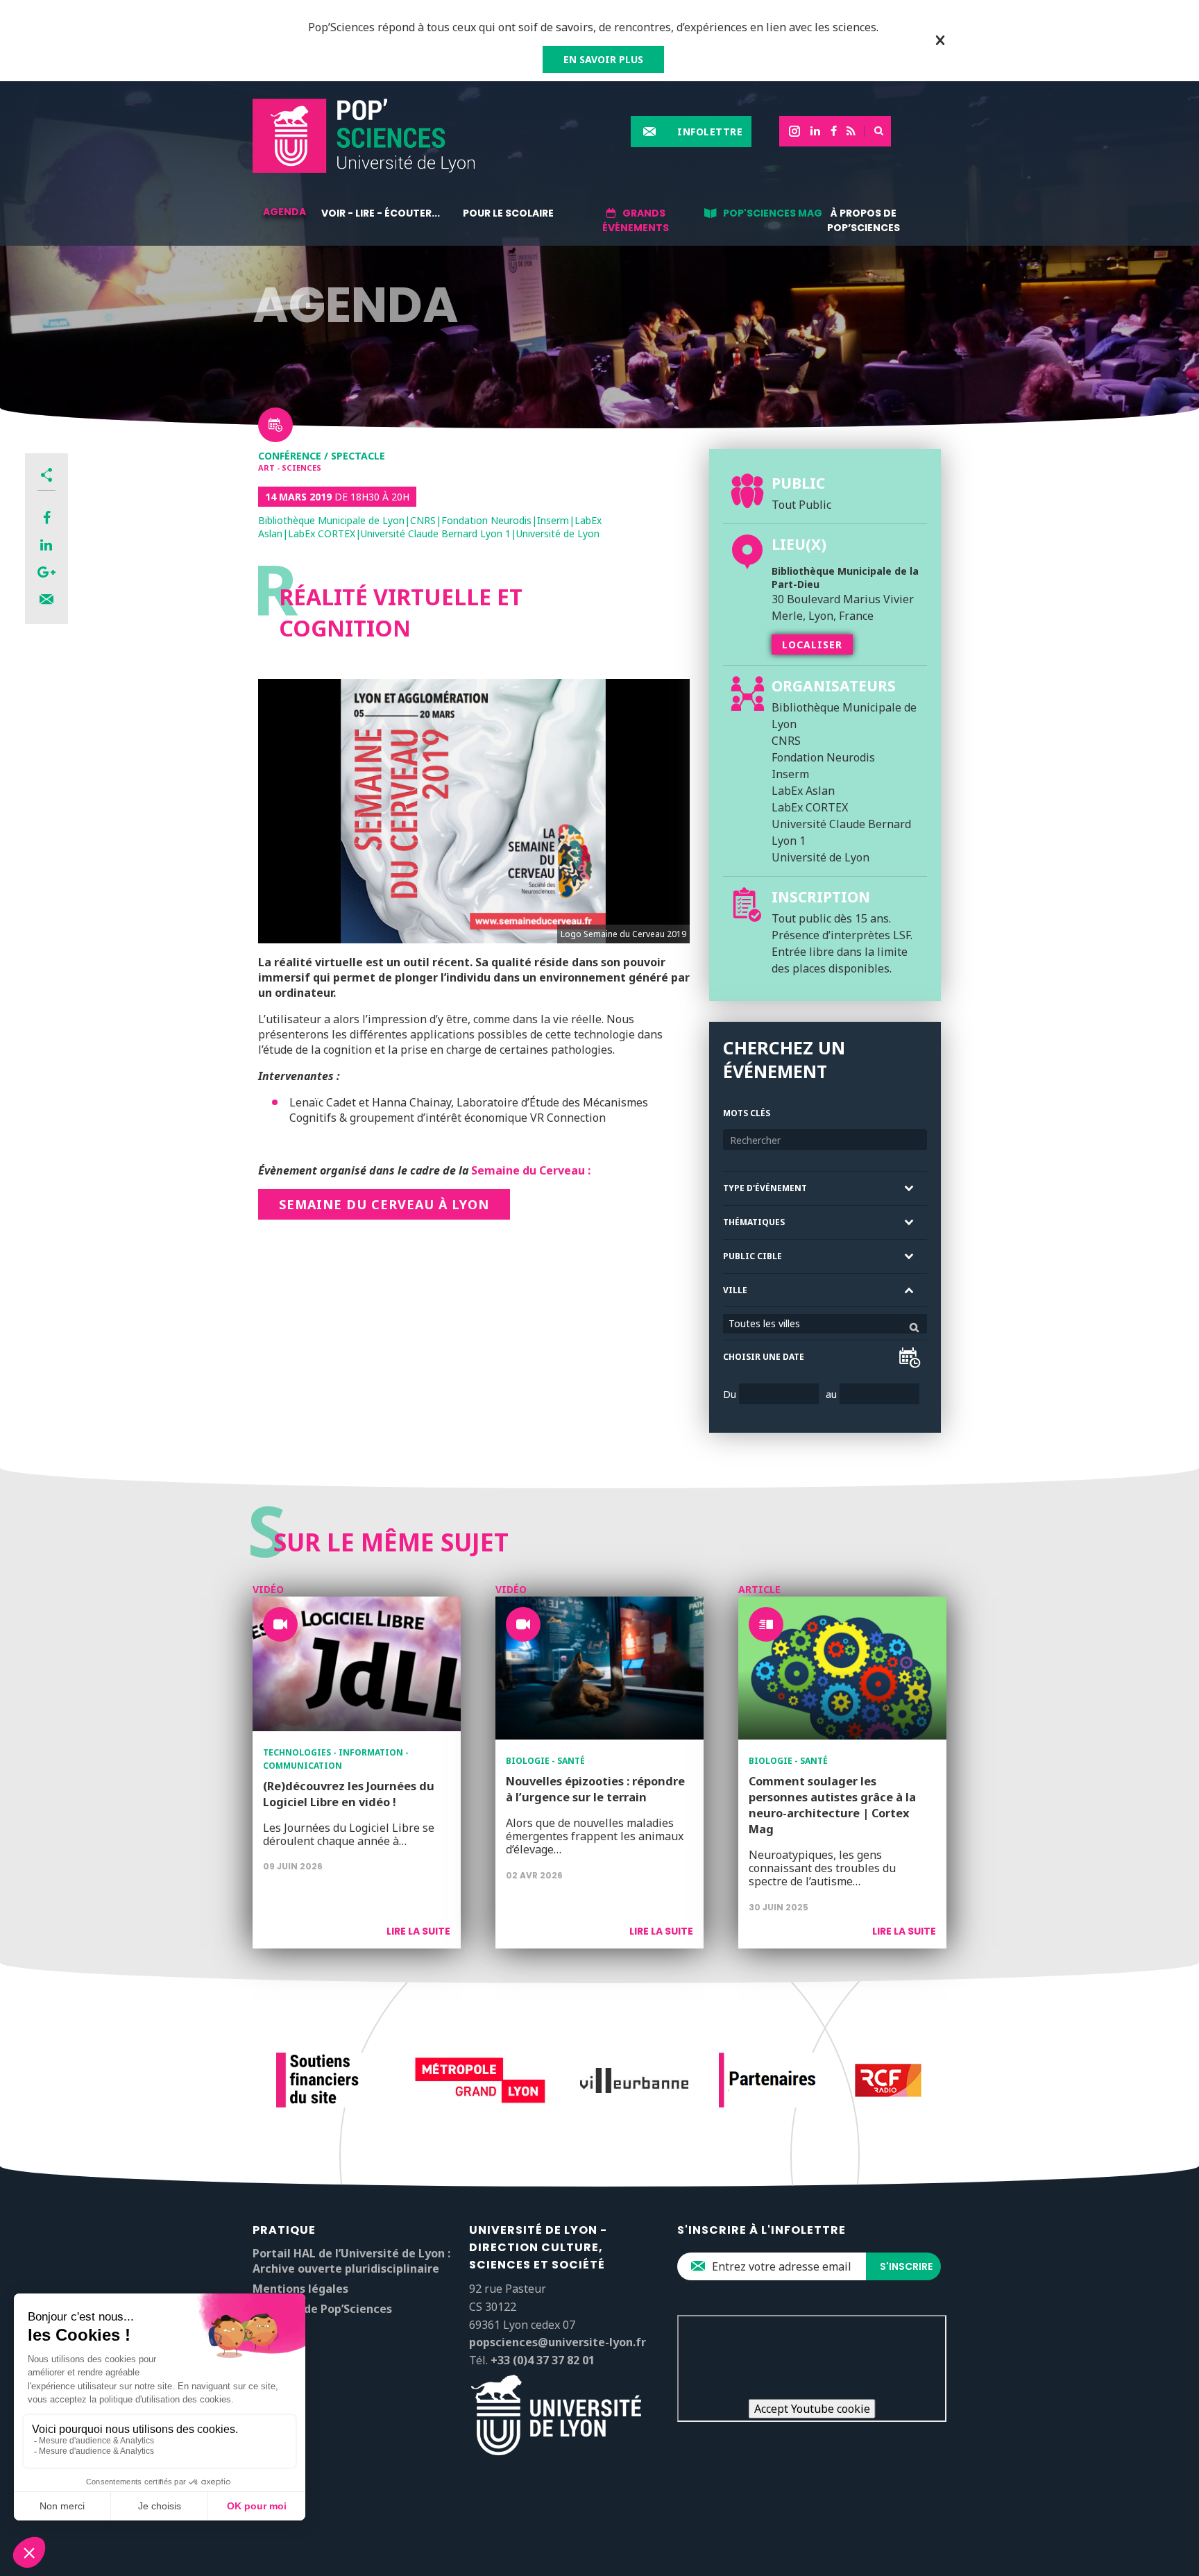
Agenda (284, 212)
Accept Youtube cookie (812, 2409)
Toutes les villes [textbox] (764, 1323)
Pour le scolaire (508, 213)
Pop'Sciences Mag (773, 213)
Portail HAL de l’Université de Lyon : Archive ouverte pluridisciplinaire (351, 2261)
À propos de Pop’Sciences (864, 220)
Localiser (812, 645)
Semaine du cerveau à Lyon (384, 1204)
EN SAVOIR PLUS (603, 59)
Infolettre (710, 132)
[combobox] (825, 1324)
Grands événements (636, 220)
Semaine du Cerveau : (531, 1170)
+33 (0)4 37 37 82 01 (543, 2360)
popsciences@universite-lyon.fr (558, 2342)
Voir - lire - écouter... (381, 213)
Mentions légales (300, 2289)
